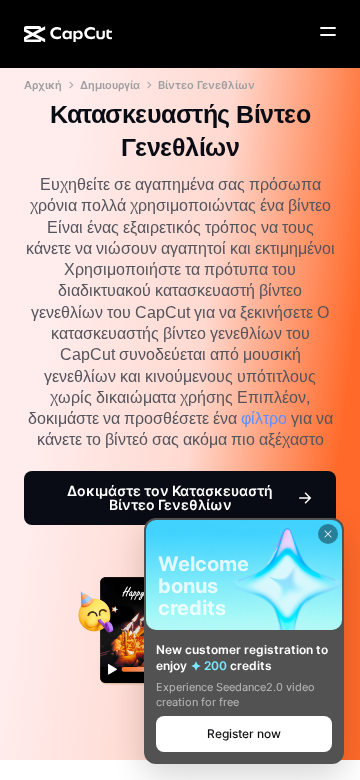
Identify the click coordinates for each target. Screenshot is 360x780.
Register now (244, 733)
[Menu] (328, 32)
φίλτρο (264, 418)
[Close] (328, 534)
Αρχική (43, 85)
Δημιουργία (110, 85)
